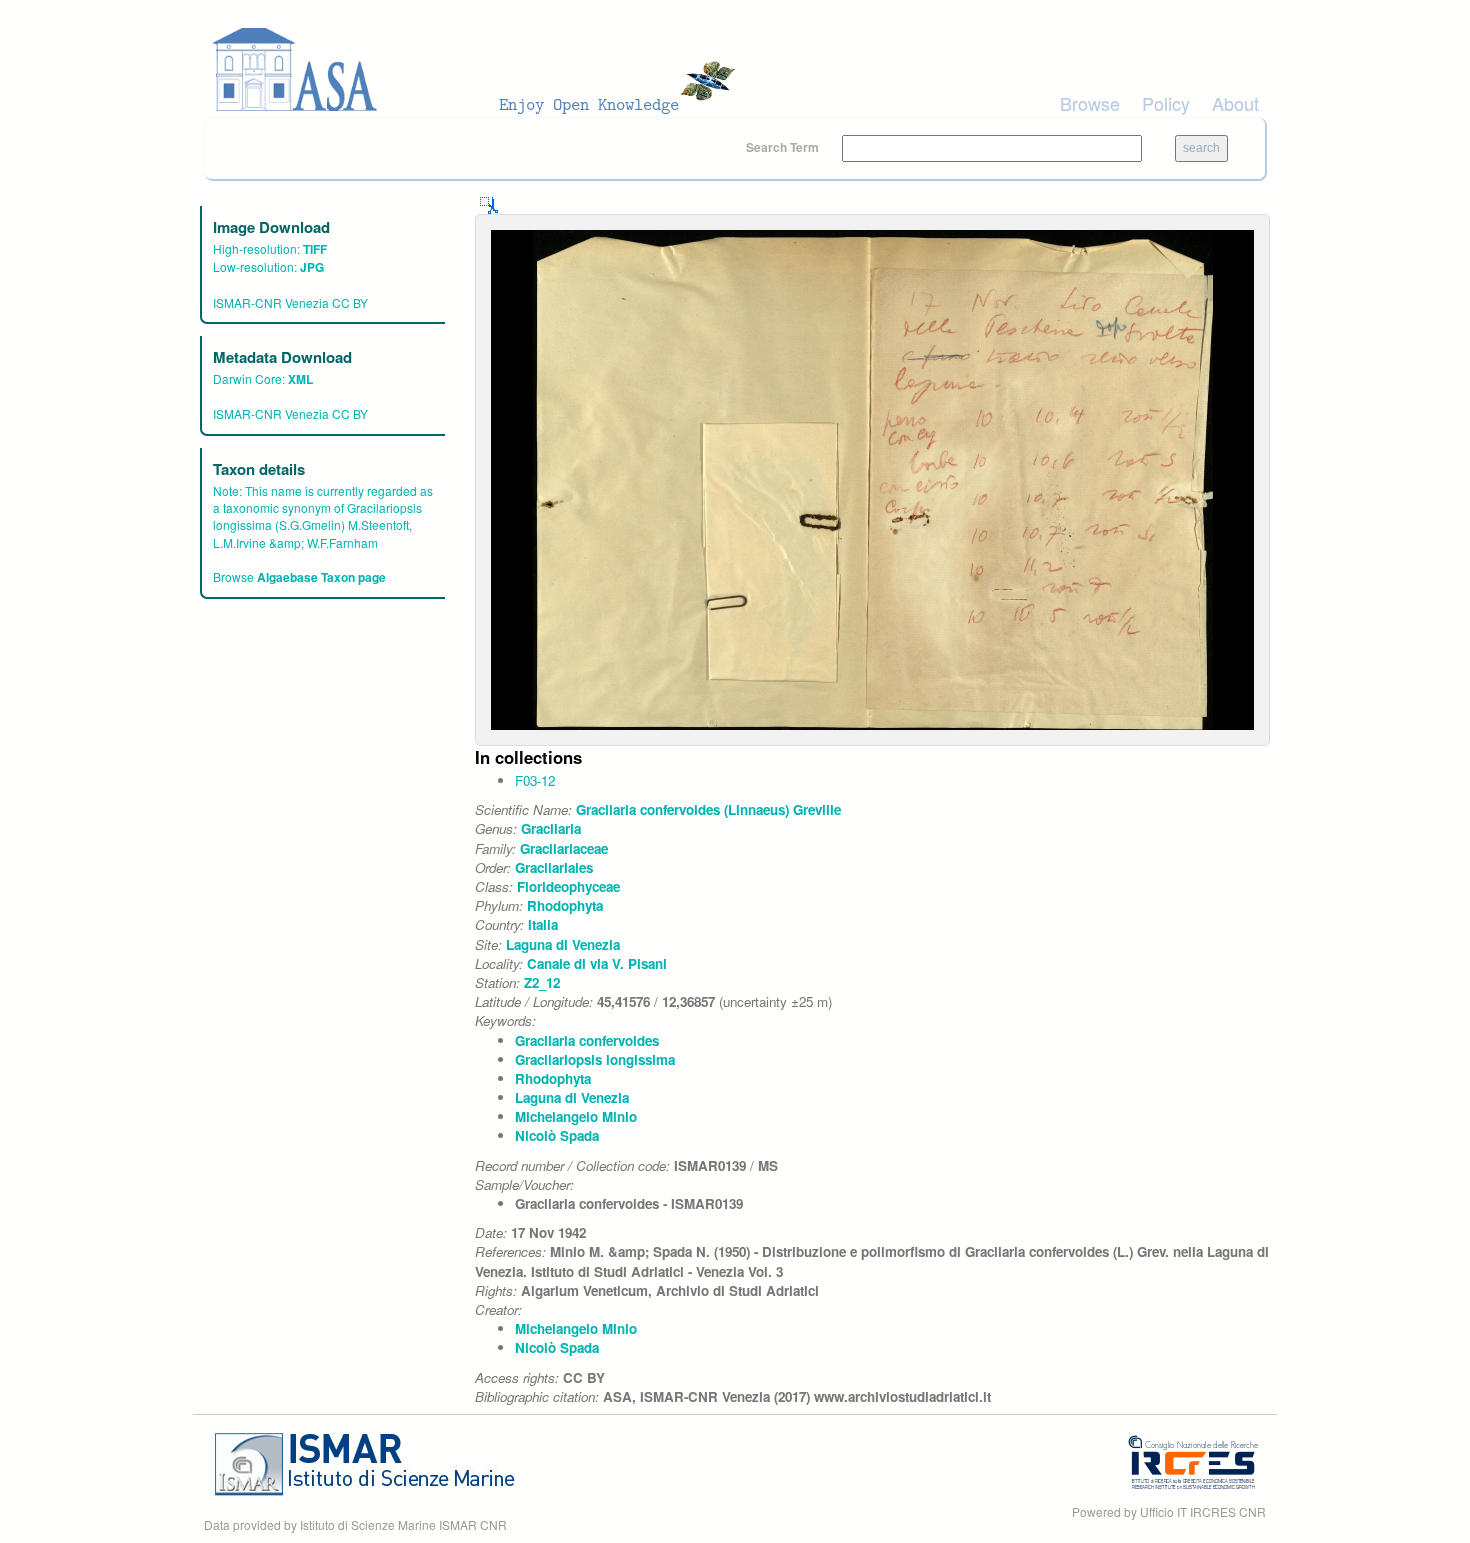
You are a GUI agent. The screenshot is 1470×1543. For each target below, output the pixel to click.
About (1235, 103)
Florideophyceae (568, 886)
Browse (1090, 103)
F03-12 (535, 780)
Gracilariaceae (564, 848)
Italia (543, 924)
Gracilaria (551, 828)
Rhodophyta (565, 905)
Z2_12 (542, 982)
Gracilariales (554, 867)
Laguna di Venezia (563, 944)
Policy (1166, 103)
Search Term (784, 147)
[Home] (480, 70)
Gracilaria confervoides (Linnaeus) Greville (708, 809)
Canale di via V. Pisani (597, 963)
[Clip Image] (489, 203)
